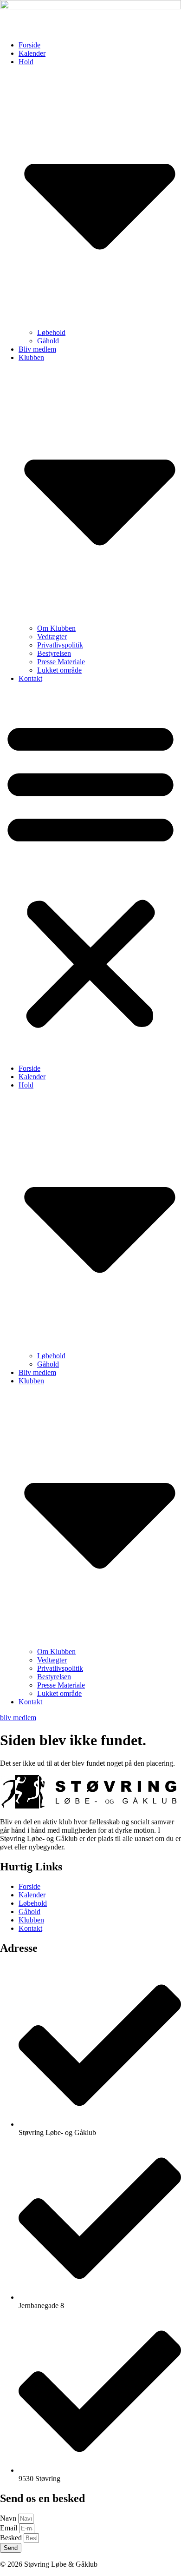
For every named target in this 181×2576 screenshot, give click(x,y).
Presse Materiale (61, 662)
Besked (12, 2538)
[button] (90, 874)
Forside (29, 45)
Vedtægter (52, 637)
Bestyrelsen (54, 653)
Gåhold (48, 341)
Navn (9, 2518)
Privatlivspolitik (60, 645)
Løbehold (51, 332)
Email (10, 2528)
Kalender (32, 53)
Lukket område (59, 670)
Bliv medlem (37, 349)
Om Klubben (56, 628)
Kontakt (30, 678)
